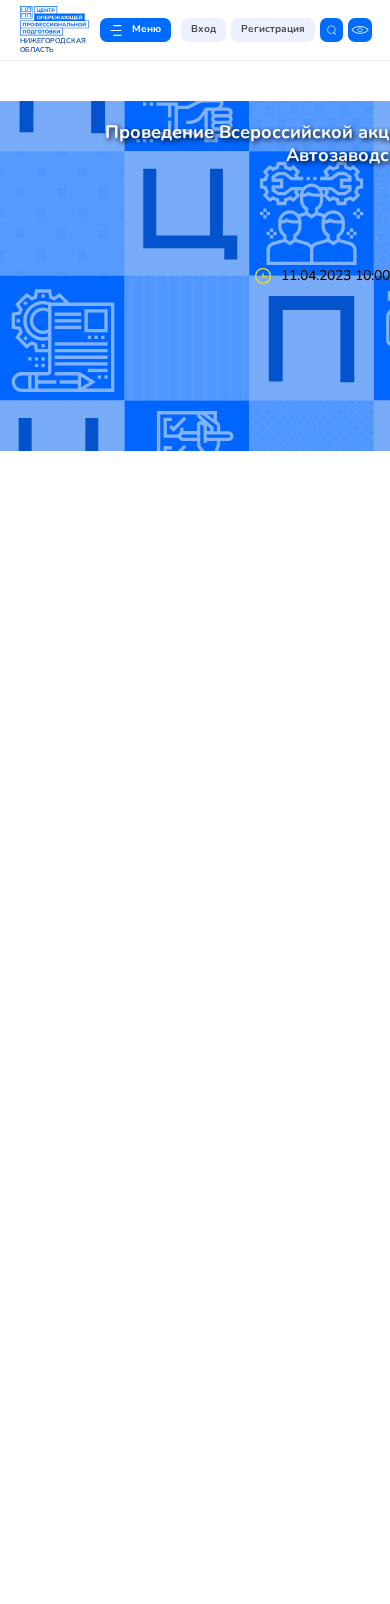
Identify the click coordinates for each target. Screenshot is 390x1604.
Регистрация (273, 29)
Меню (146, 29)
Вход (203, 29)
